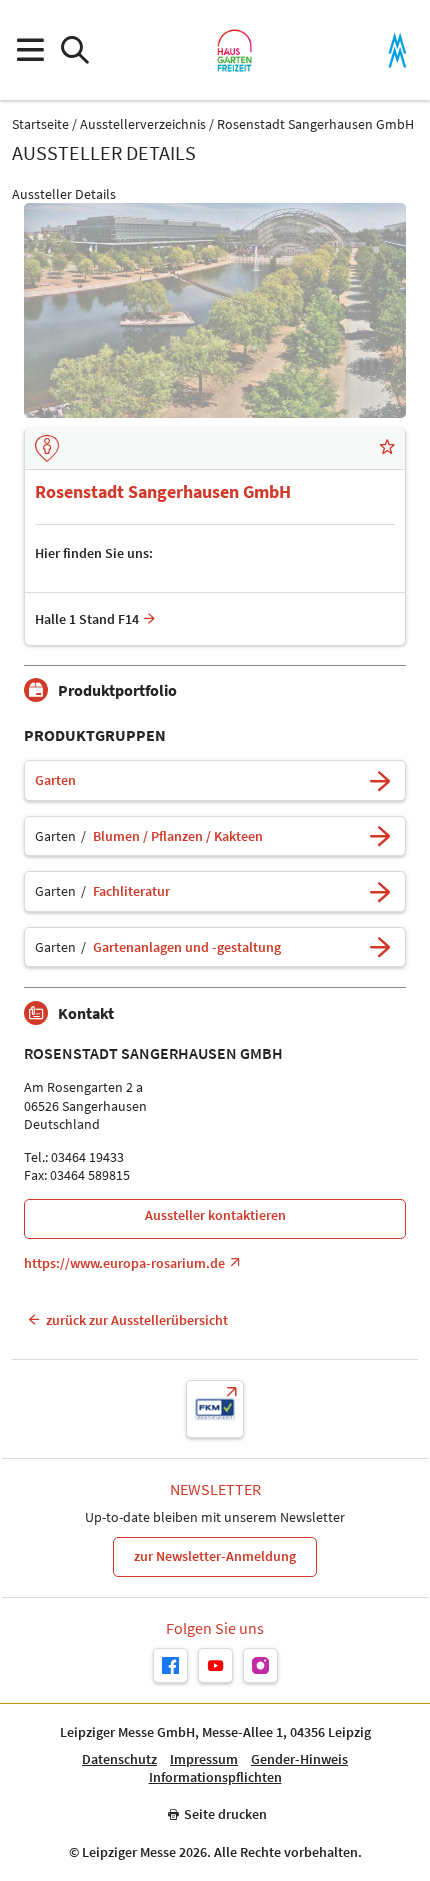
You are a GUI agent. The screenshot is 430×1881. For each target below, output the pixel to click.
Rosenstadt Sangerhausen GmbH (315, 124)
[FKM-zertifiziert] (215, 1409)
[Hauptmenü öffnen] (29, 50)
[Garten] (380, 780)
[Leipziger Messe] (397, 50)
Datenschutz (119, 1759)
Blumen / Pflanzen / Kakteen (178, 836)
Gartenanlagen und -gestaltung (187, 947)
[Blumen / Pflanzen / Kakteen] (380, 836)
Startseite (40, 124)
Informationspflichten (215, 1777)
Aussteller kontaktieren (215, 1215)
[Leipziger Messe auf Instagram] (260, 1665)
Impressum (204, 1759)
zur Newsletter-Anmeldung (215, 1556)
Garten (55, 780)
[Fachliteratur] (380, 891)
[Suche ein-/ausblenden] (74, 50)
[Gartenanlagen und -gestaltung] (380, 947)
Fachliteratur (131, 891)
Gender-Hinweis (299, 1759)
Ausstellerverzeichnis (143, 124)
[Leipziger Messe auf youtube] (215, 1665)
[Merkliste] (387, 449)
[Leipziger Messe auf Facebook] (170, 1665)
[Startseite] (234, 50)
